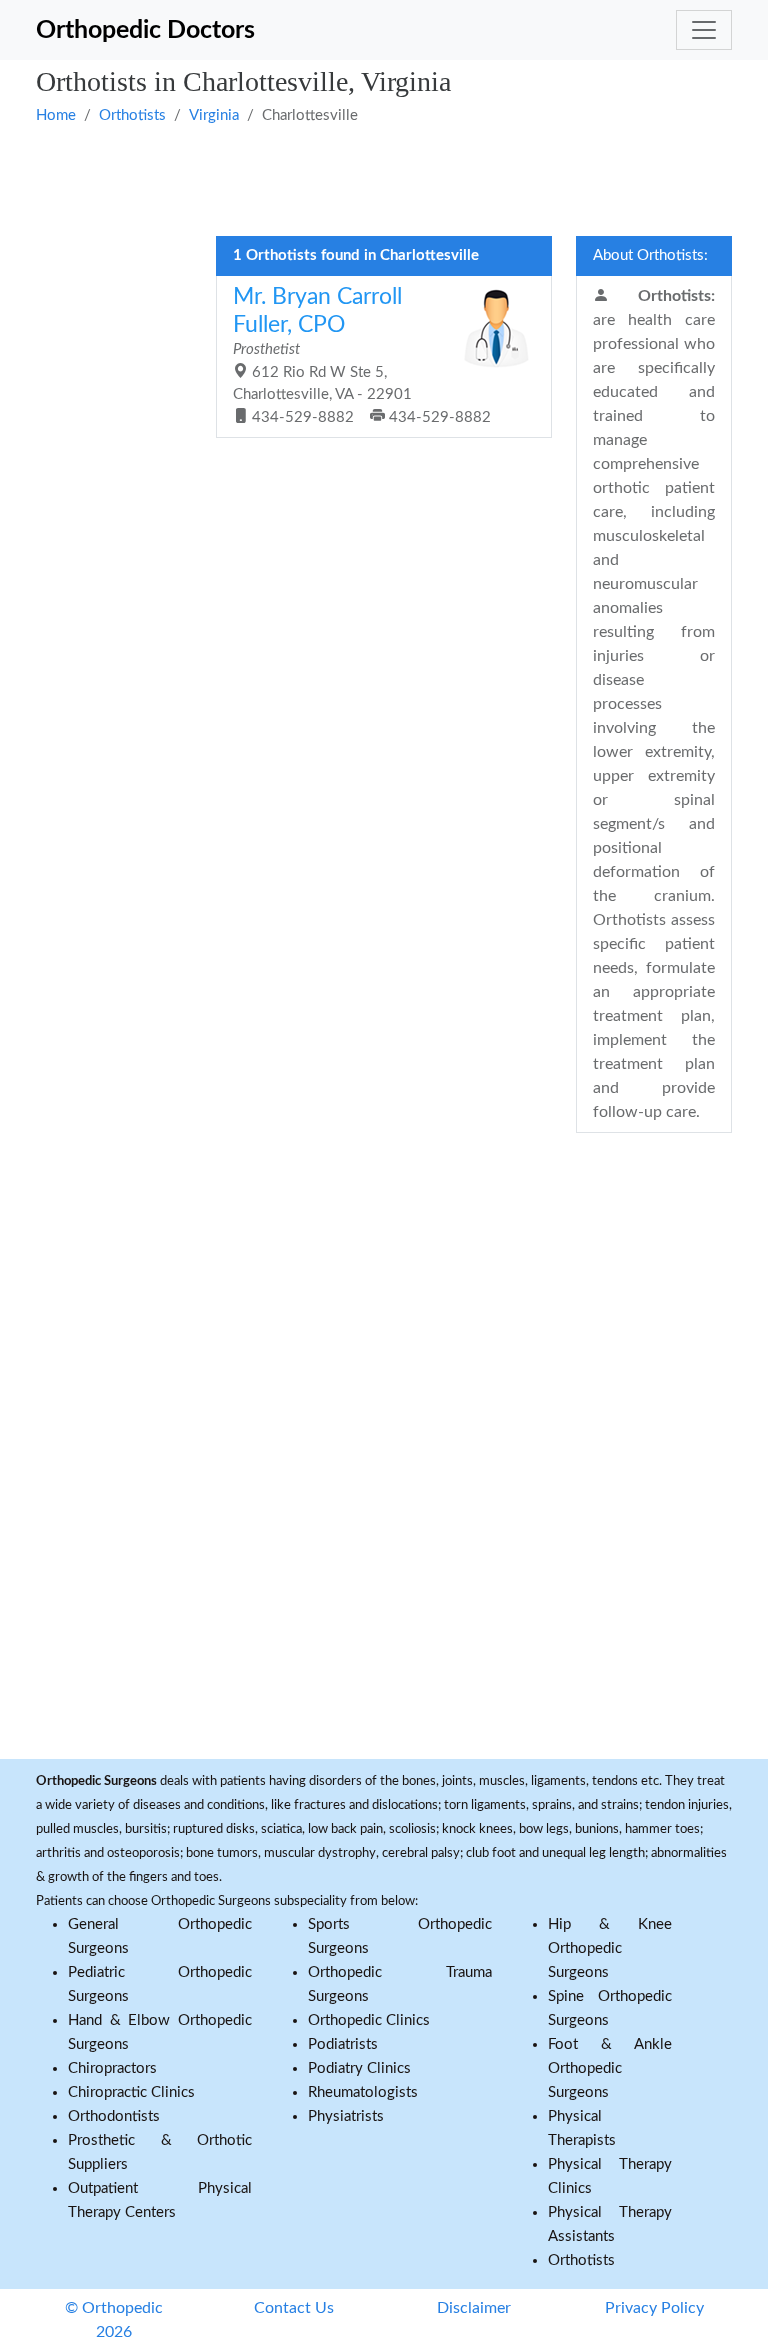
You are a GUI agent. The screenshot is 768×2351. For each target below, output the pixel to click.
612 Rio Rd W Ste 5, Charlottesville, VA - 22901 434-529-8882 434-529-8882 (362, 355)
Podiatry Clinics (359, 2068)
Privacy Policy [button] (654, 2308)
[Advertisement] (384, 178)
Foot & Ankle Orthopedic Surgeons (610, 2068)
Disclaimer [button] (474, 2308)
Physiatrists (346, 2116)
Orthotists (132, 115)
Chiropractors (112, 2068)
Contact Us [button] (294, 2308)
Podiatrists (343, 2044)
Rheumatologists (363, 2092)
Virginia (214, 115)
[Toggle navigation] (704, 30)
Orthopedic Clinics (369, 2020)
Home (56, 115)
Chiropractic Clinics (131, 2092)
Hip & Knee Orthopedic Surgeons (610, 1948)
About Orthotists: (650, 255)
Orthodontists (114, 2116)
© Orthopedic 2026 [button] (114, 2320)
